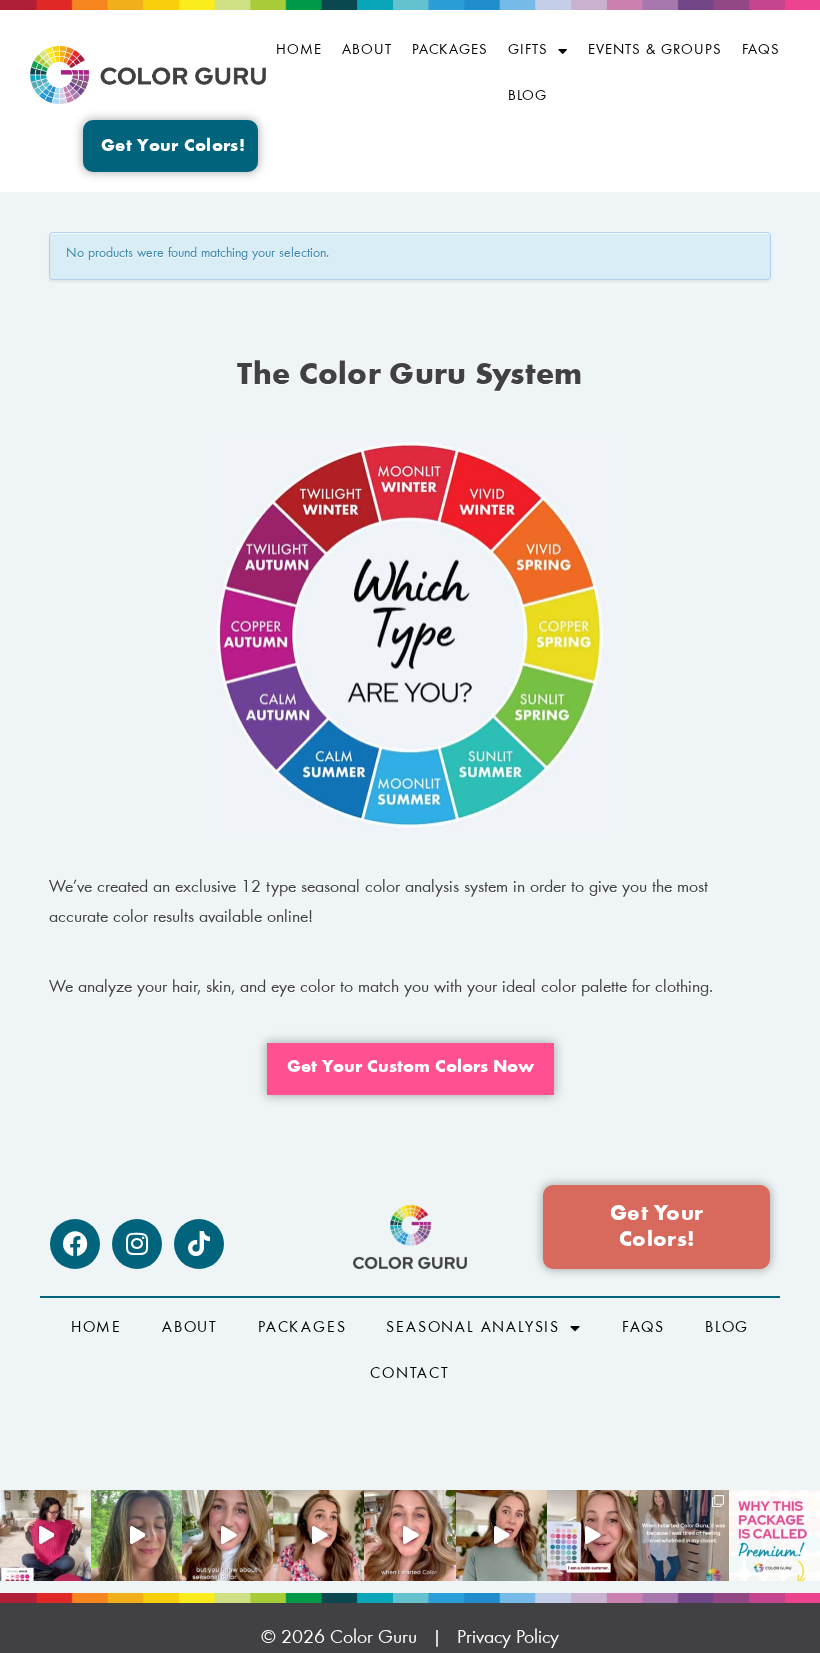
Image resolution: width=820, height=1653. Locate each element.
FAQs (761, 50)
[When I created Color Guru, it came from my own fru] (683, 1535)
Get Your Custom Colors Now (410, 1068)
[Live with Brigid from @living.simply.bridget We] (136, 1535)
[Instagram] (137, 1244)
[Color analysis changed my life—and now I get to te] (409, 1535)
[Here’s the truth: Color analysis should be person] (318, 1535)
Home (299, 50)
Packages (450, 50)
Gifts (528, 50)
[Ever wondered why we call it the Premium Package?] (774, 1535)
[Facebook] (75, 1244)
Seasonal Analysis (473, 1328)
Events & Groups (655, 50)
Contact (410, 1374)
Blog (527, 96)
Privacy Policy (508, 1638)
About (367, 50)
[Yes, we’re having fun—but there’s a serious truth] (501, 1535)
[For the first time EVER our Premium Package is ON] (592, 1535)
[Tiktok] (199, 1244)
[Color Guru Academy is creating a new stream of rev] (227, 1535)
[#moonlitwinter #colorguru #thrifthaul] (45, 1535)
